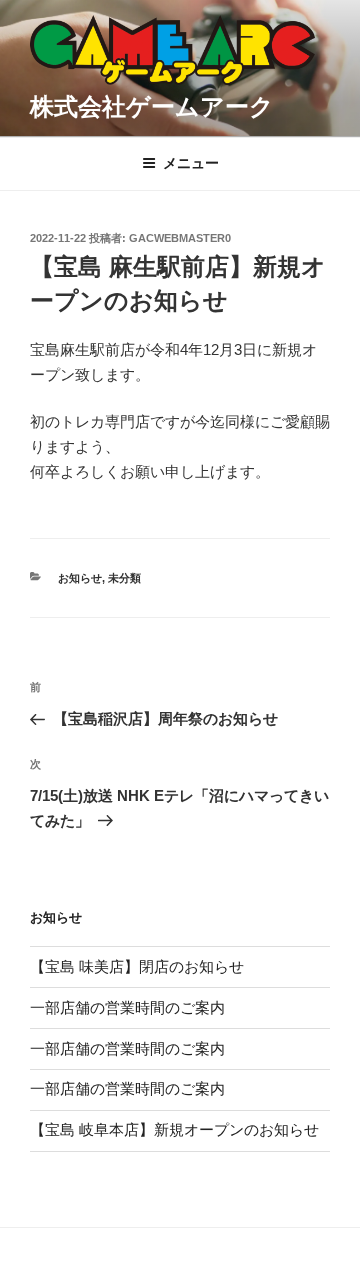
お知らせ (80, 578)
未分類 (124, 578)
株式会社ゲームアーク (152, 106)
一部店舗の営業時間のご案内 (127, 1007)
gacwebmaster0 (180, 238)
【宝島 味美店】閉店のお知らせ (137, 966)
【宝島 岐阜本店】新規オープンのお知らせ (174, 1129)
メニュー (191, 163)
